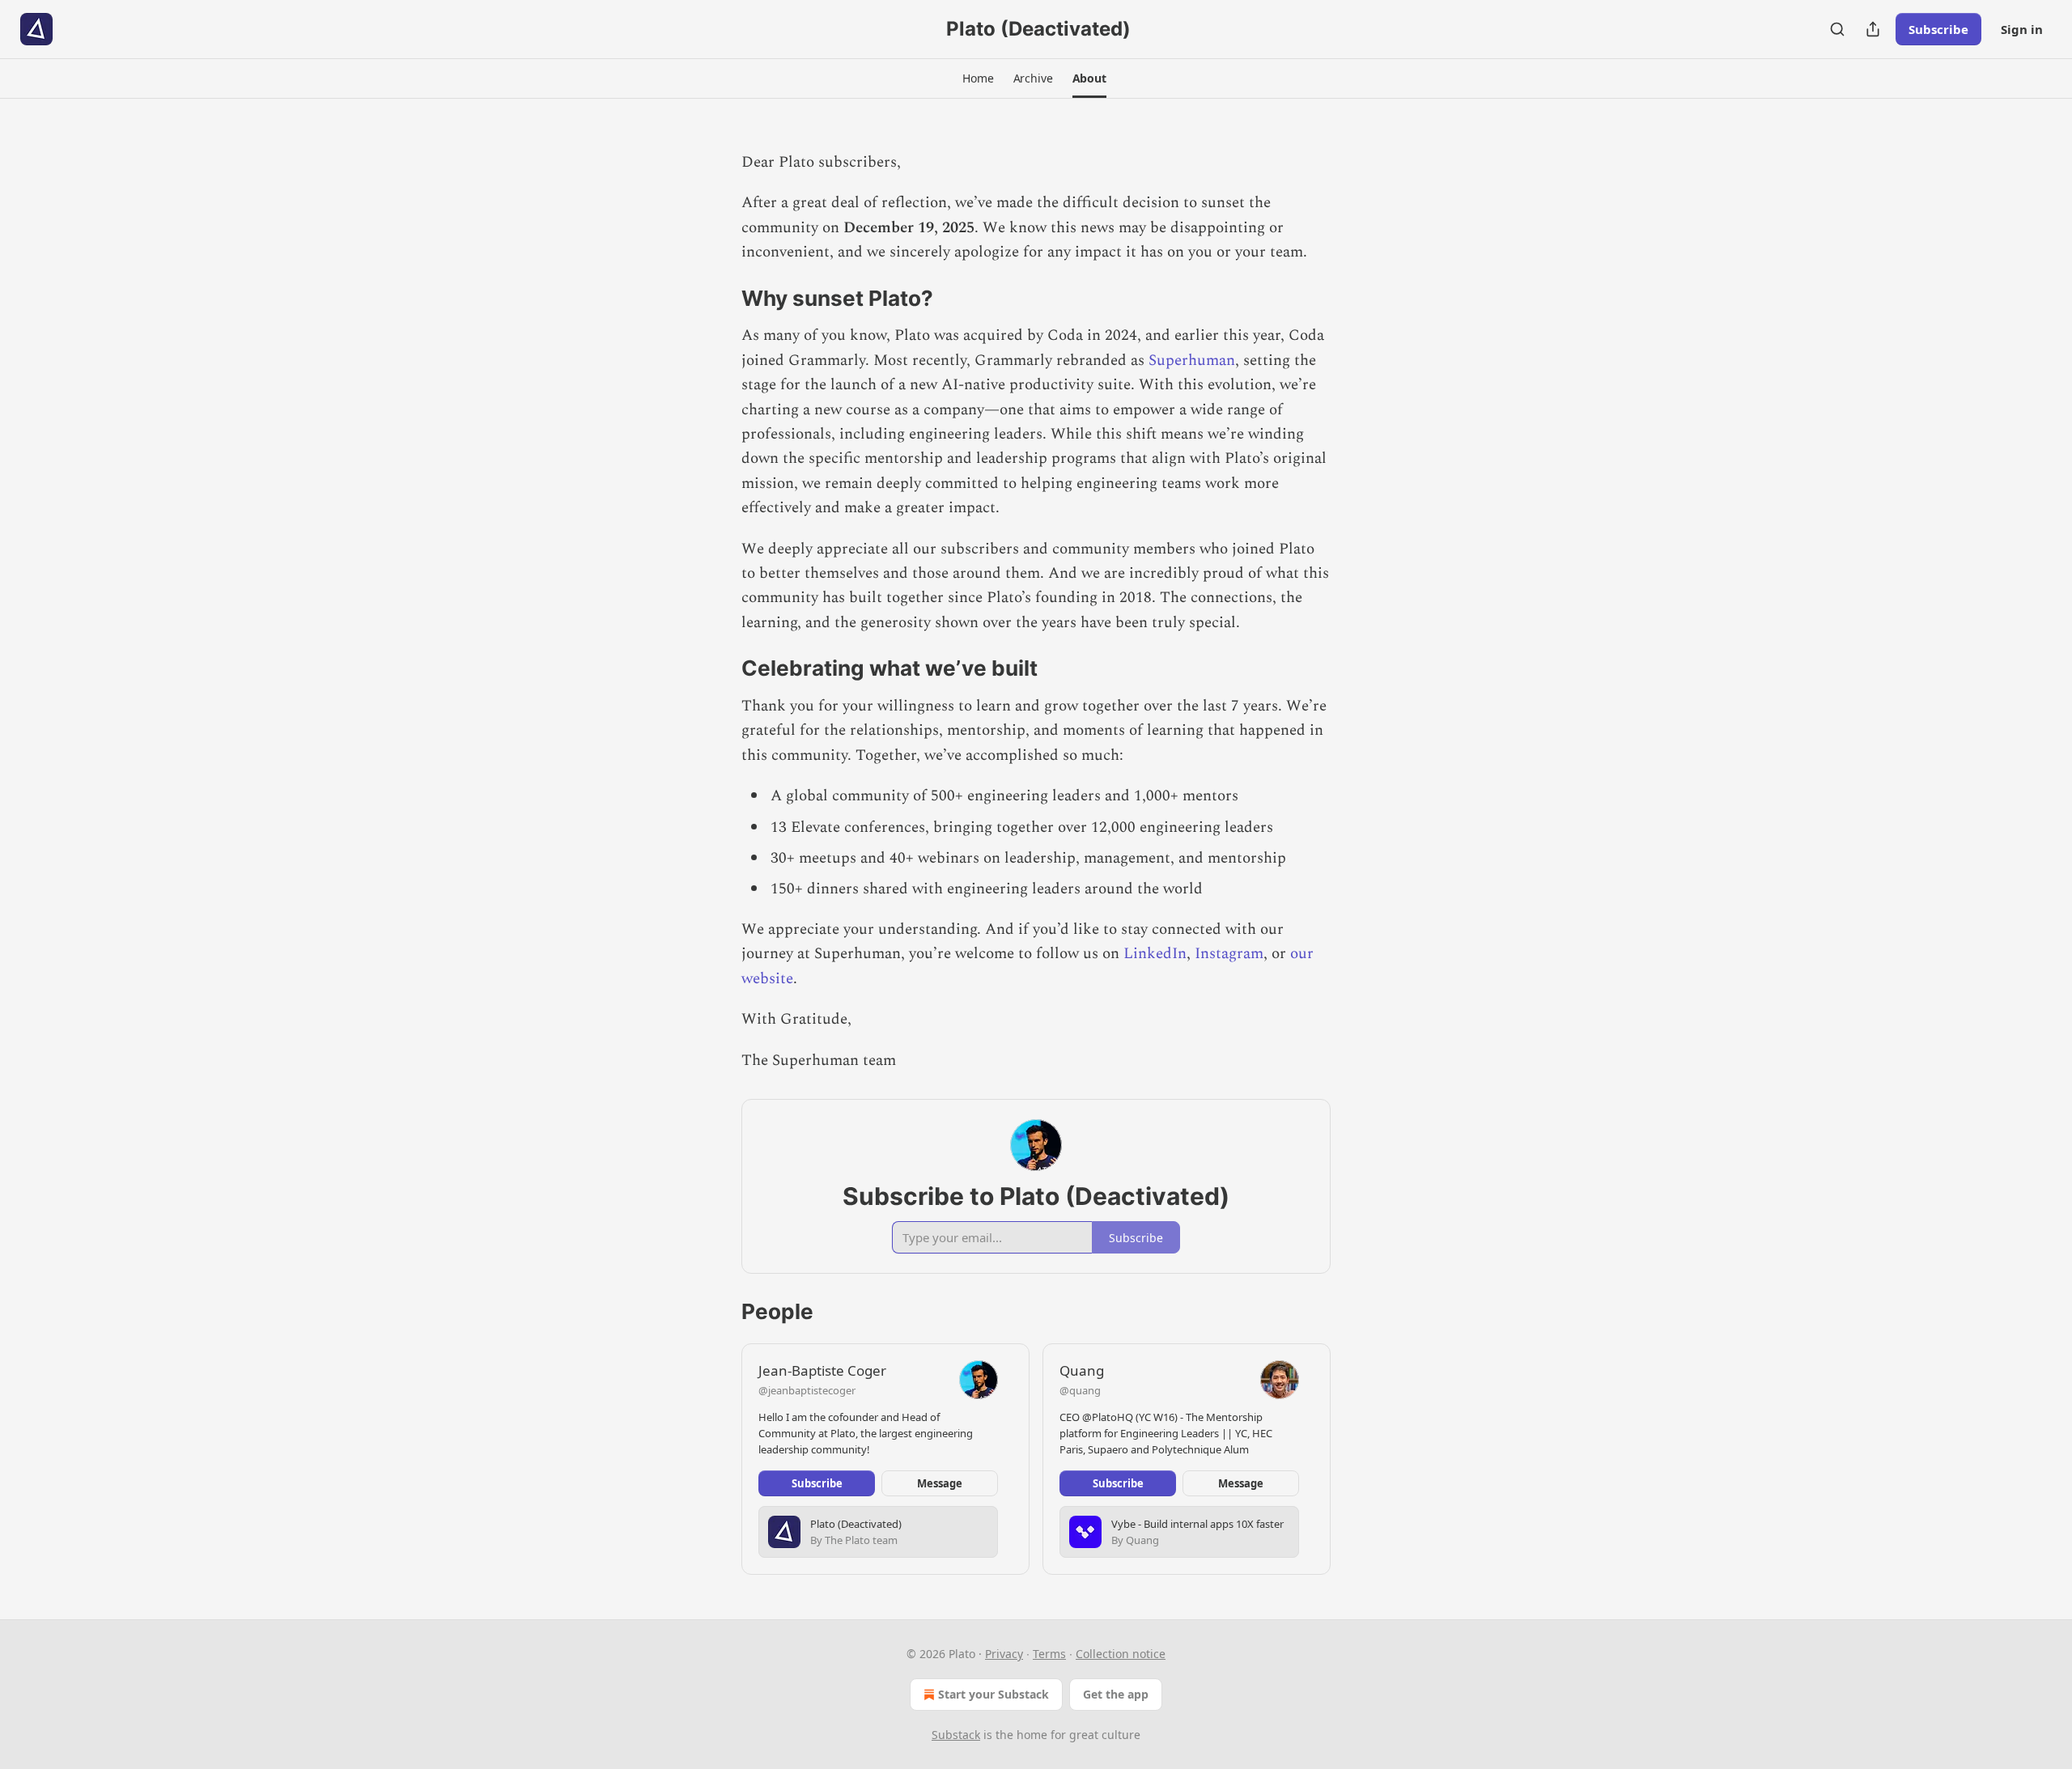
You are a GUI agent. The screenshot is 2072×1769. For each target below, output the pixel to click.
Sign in (2022, 29)
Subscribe (1938, 29)
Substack (956, 1735)
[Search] (1837, 29)
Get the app (1116, 1694)
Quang (1082, 1370)
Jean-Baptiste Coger (822, 1370)
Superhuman (1192, 361)
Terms (1049, 1654)
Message (940, 1483)
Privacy (1004, 1654)
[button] (978, 78)
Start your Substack (994, 1694)
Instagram (1229, 954)
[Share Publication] (1873, 29)
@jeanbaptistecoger (807, 1390)
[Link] (719, 299)
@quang (1080, 1390)
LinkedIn (1155, 954)
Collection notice (1121, 1654)
